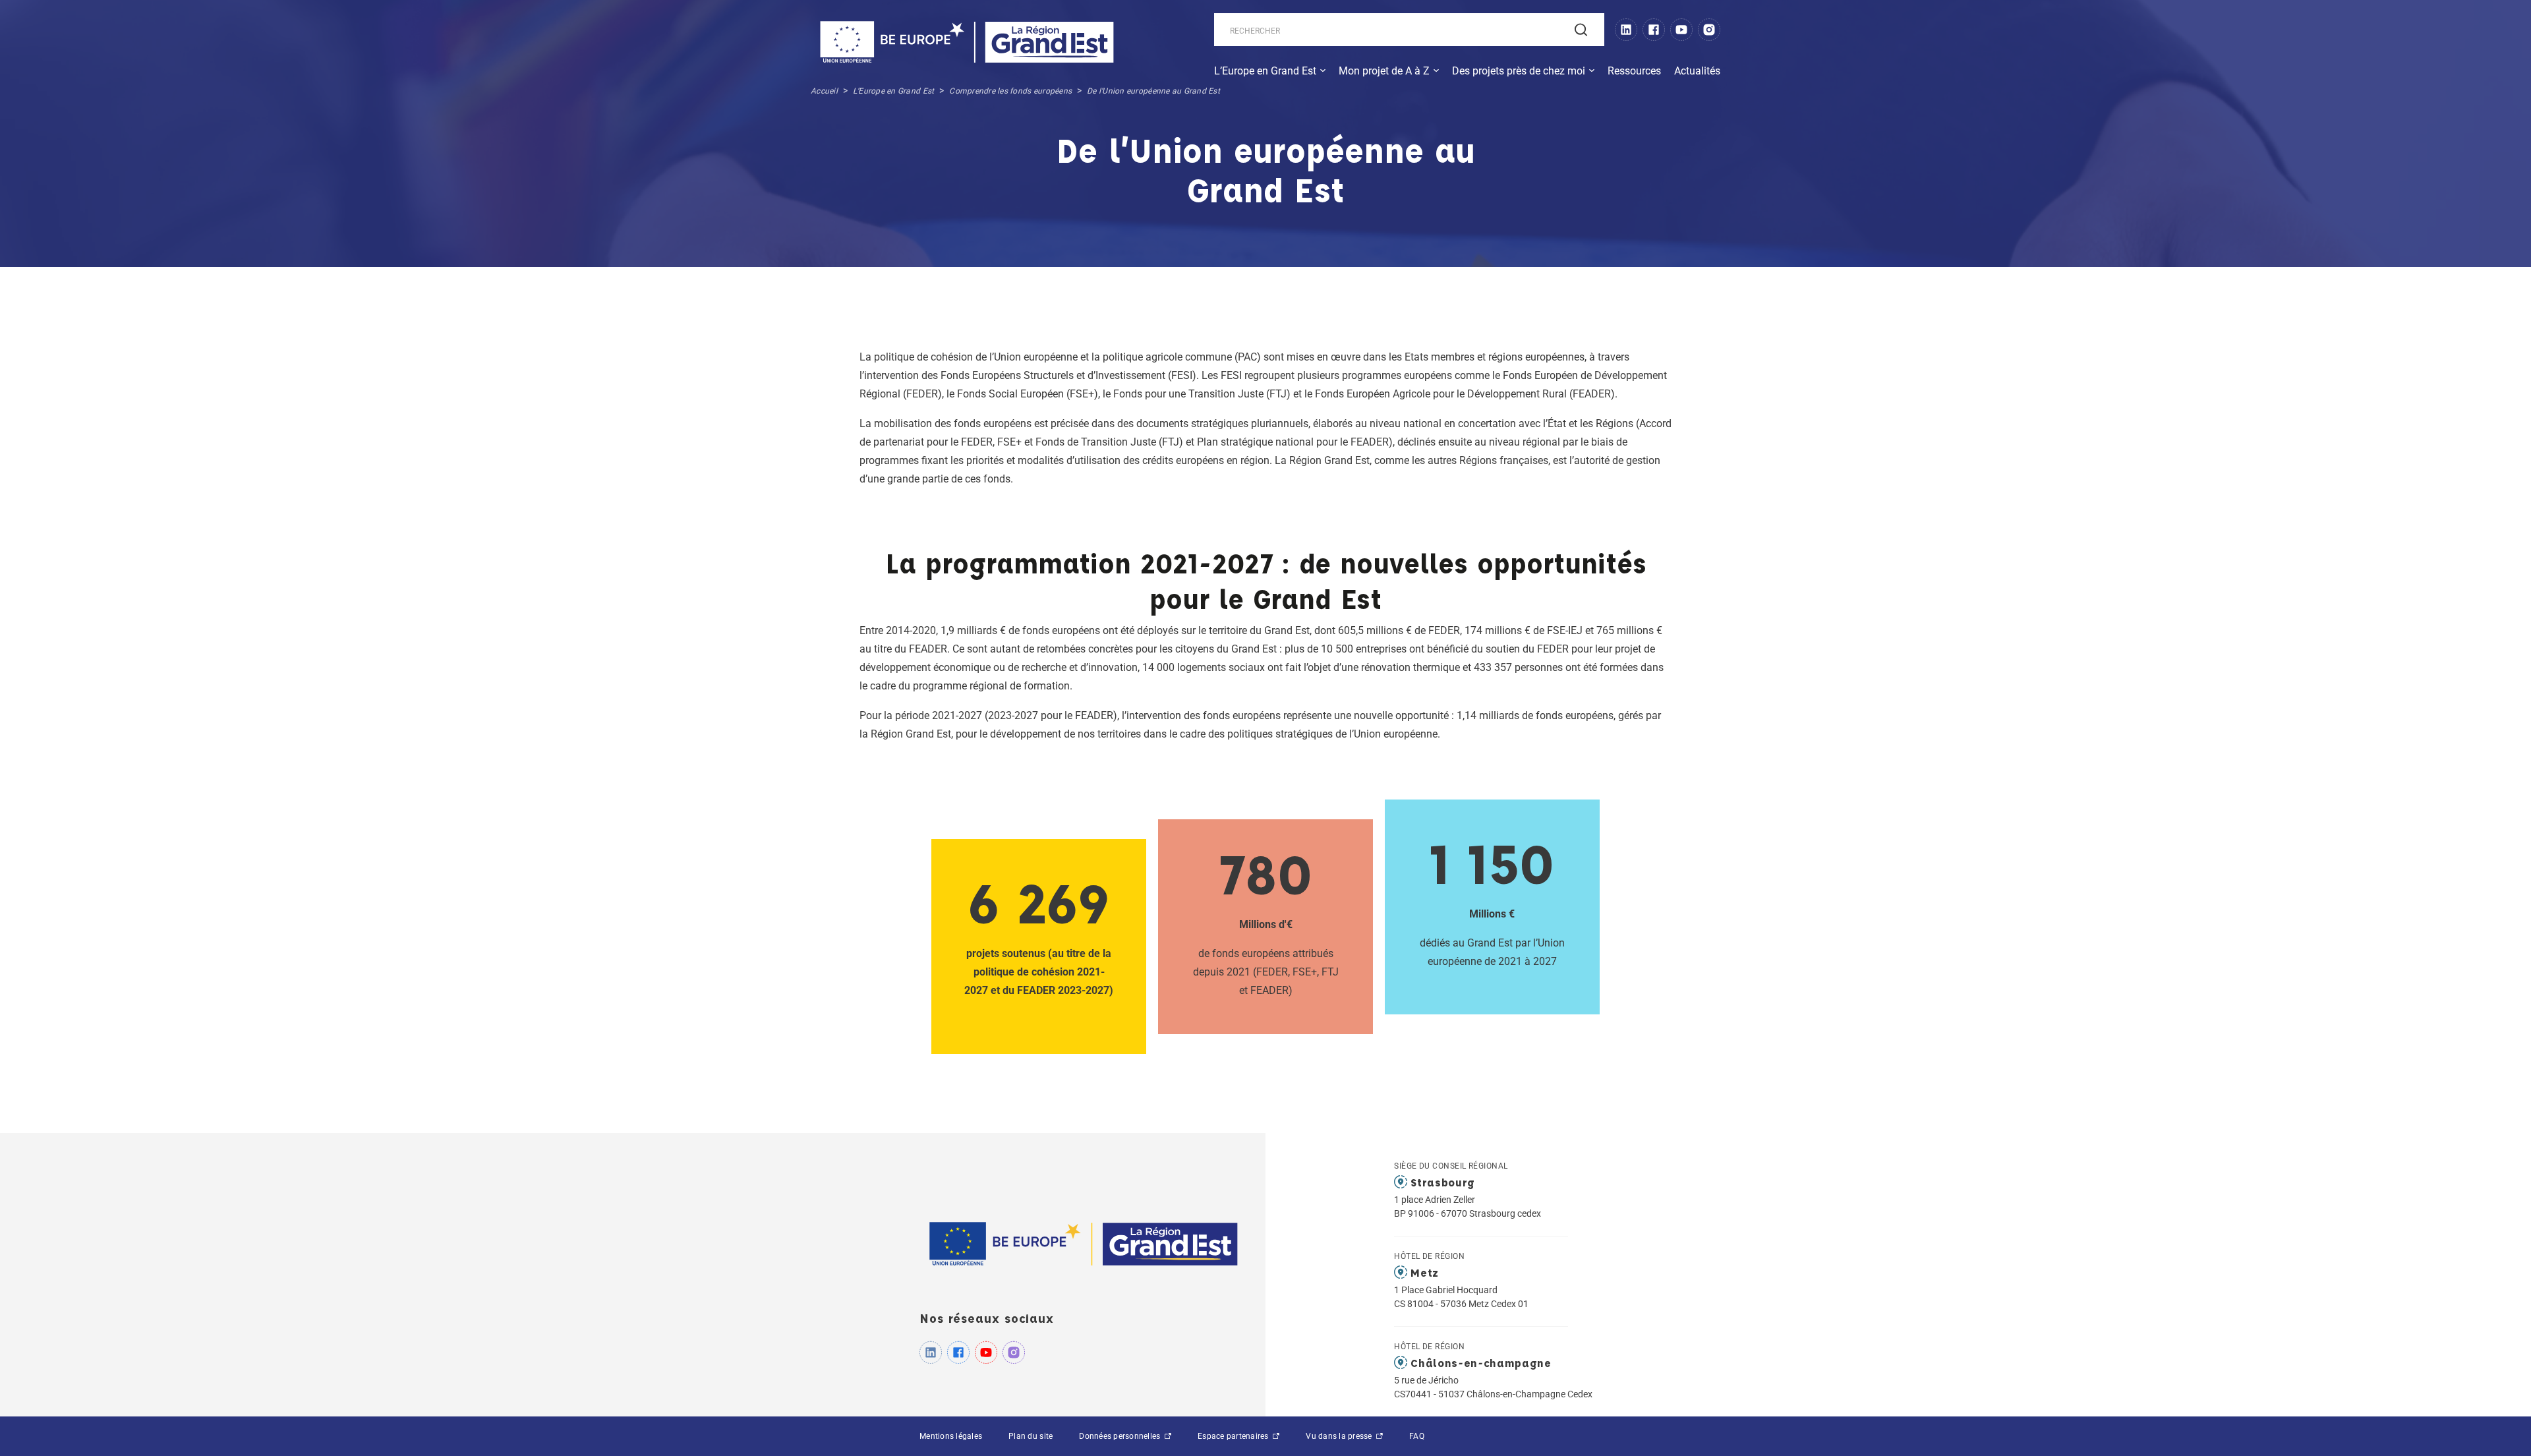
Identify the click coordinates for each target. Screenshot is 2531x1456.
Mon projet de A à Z (1384, 71)
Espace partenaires (1234, 1436)
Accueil (824, 91)
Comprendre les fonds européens (1010, 91)
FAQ (1417, 1436)
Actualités (1697, 71)
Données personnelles (1120, 1436)
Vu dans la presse (1340, 1436)
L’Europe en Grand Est (1265, 71)
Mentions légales (951, 1436)
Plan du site (1031, 1436)
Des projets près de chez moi (1519, 71)
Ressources (1634, 71)
